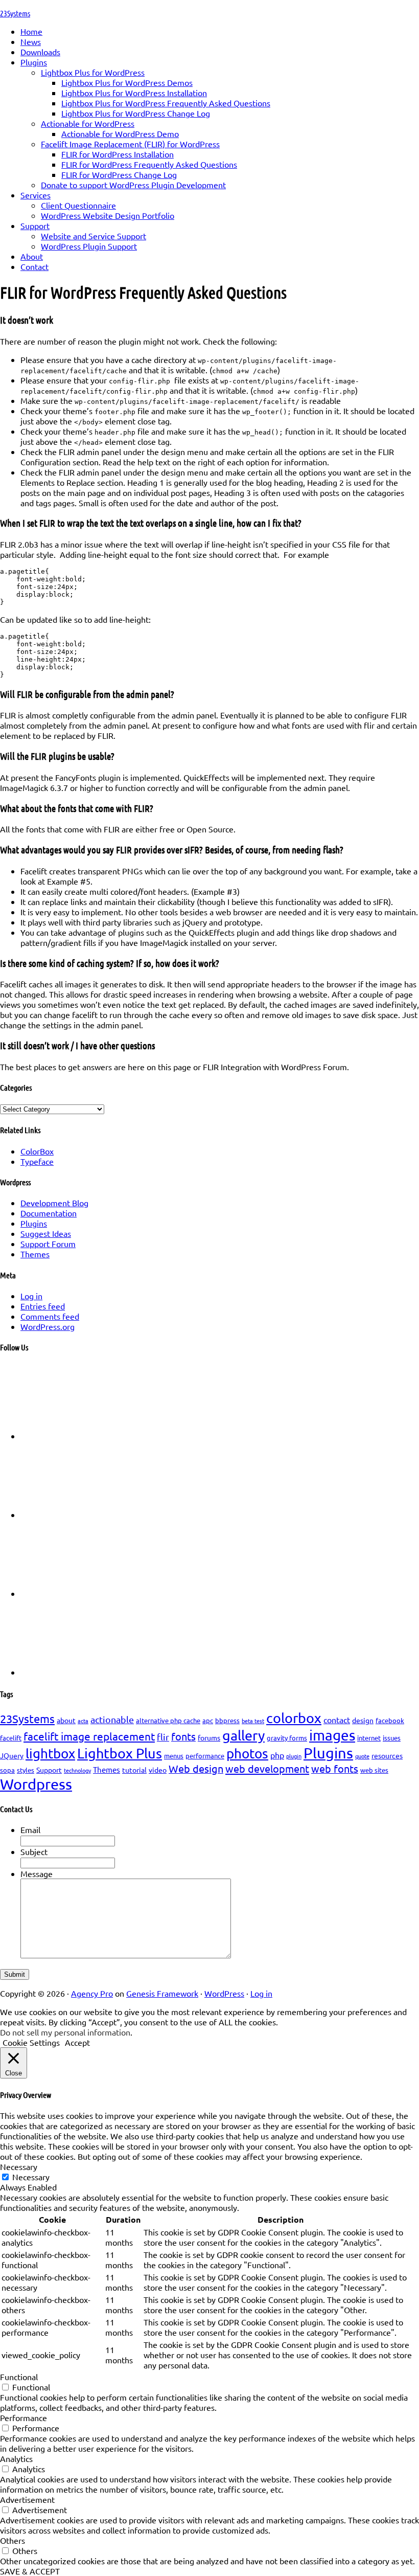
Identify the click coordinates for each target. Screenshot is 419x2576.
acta (83, 1721)
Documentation (49, 1213)
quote (362, 1756)
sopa (7, 1770)
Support (49, 1770)
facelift (11, 1738)
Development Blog (54, 1203)
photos (247, 1754)
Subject (34, 1851)
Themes (35, 1254)
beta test (253, 1721)
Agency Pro (92, 1993)
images (332, 1735)
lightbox (50, 1754)
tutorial (134, 1770)
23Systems (15, 13)
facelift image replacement (89, 1736)
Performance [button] (24, 2417)
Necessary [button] (19, 2166)
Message (37, 1873)
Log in (31, 1296)
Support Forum (48, 1244)
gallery (243, 1735)
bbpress (227, 1720)
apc (208, 1720)
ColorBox (37, 1151)
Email (30, 1829)
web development (267, 1768)
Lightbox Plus (120, 1753)
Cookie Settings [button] (31, 2042)
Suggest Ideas (46, 1233)
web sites (374, 1770)
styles (26, 1770)
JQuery (12, 1755)
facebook (390, 1720)
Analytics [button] (16, 2458)
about (66, 1720)
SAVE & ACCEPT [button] (30, 2571)
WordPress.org (48, 1326)
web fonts (335, 1768)
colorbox (294, 1718)
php (277, 1755)
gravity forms (287, 1738)
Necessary (31, 2177)
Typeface (37, 1161)
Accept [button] (77, 2042)
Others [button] (13, 2540)
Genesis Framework (162, 1993)
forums (209, 1737)
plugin (294, 1756)
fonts (183, 1736)
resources (387, 1755)
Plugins (34, 1223)
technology (77, 1770)
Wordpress (36, 1784)
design (363, 1720)
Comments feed (50, 1316)
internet (369, 1738)
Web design (196, 1768)
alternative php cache (168, 1720)
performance (205, 1756)
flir (163, 1737)
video (158, 1770)
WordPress (224, 1993)
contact (337, 1720)
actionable (112, 1719)
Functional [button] (19, 2377)
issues (392, 1738)
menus (174, 1756)
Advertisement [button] (27, 2499)
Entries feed (43, 1306)
